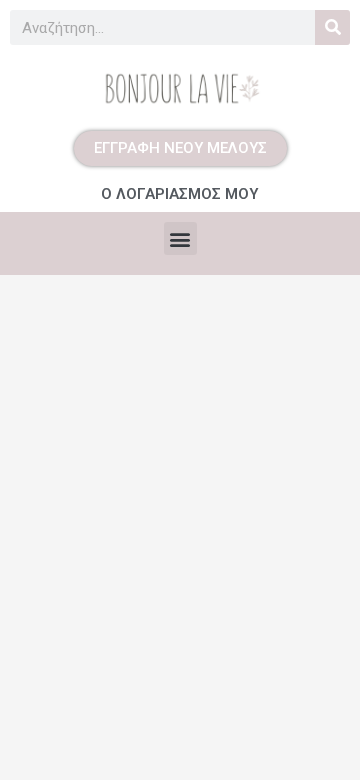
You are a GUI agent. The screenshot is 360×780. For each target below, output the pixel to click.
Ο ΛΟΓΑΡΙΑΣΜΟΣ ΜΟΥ (180, 194)
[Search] (332, 27)
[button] (180, 238)
